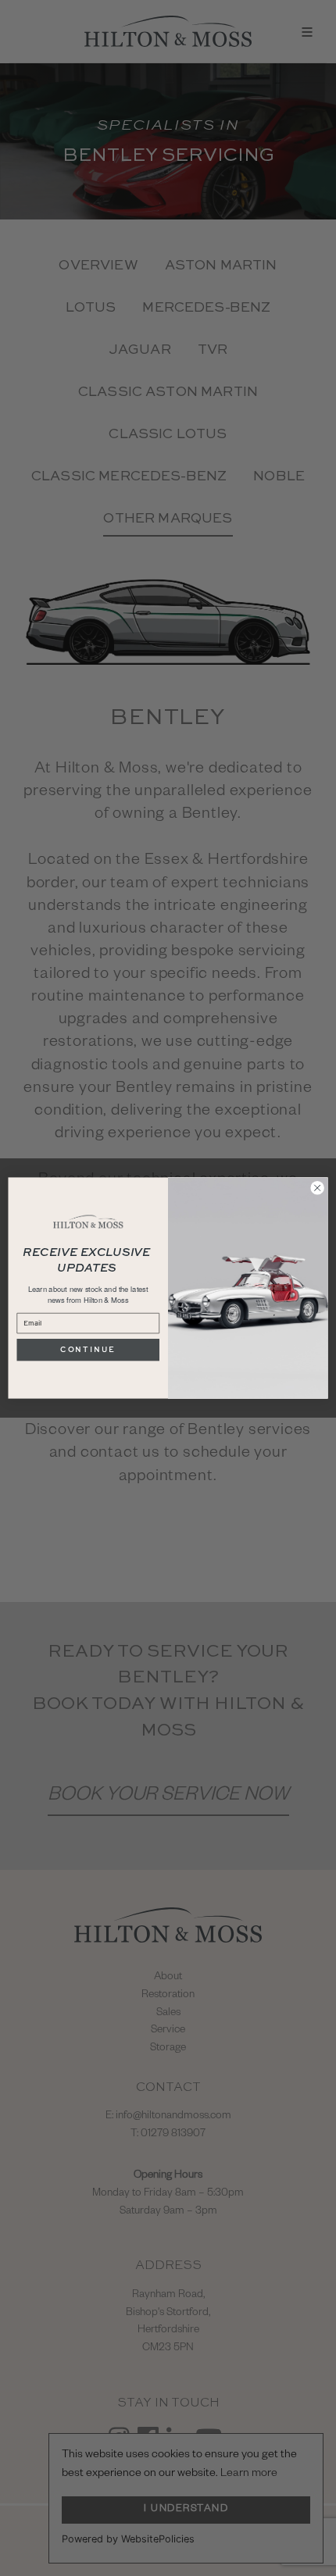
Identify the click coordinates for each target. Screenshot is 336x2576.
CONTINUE (88, 1349)
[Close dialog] (317, 1188)
